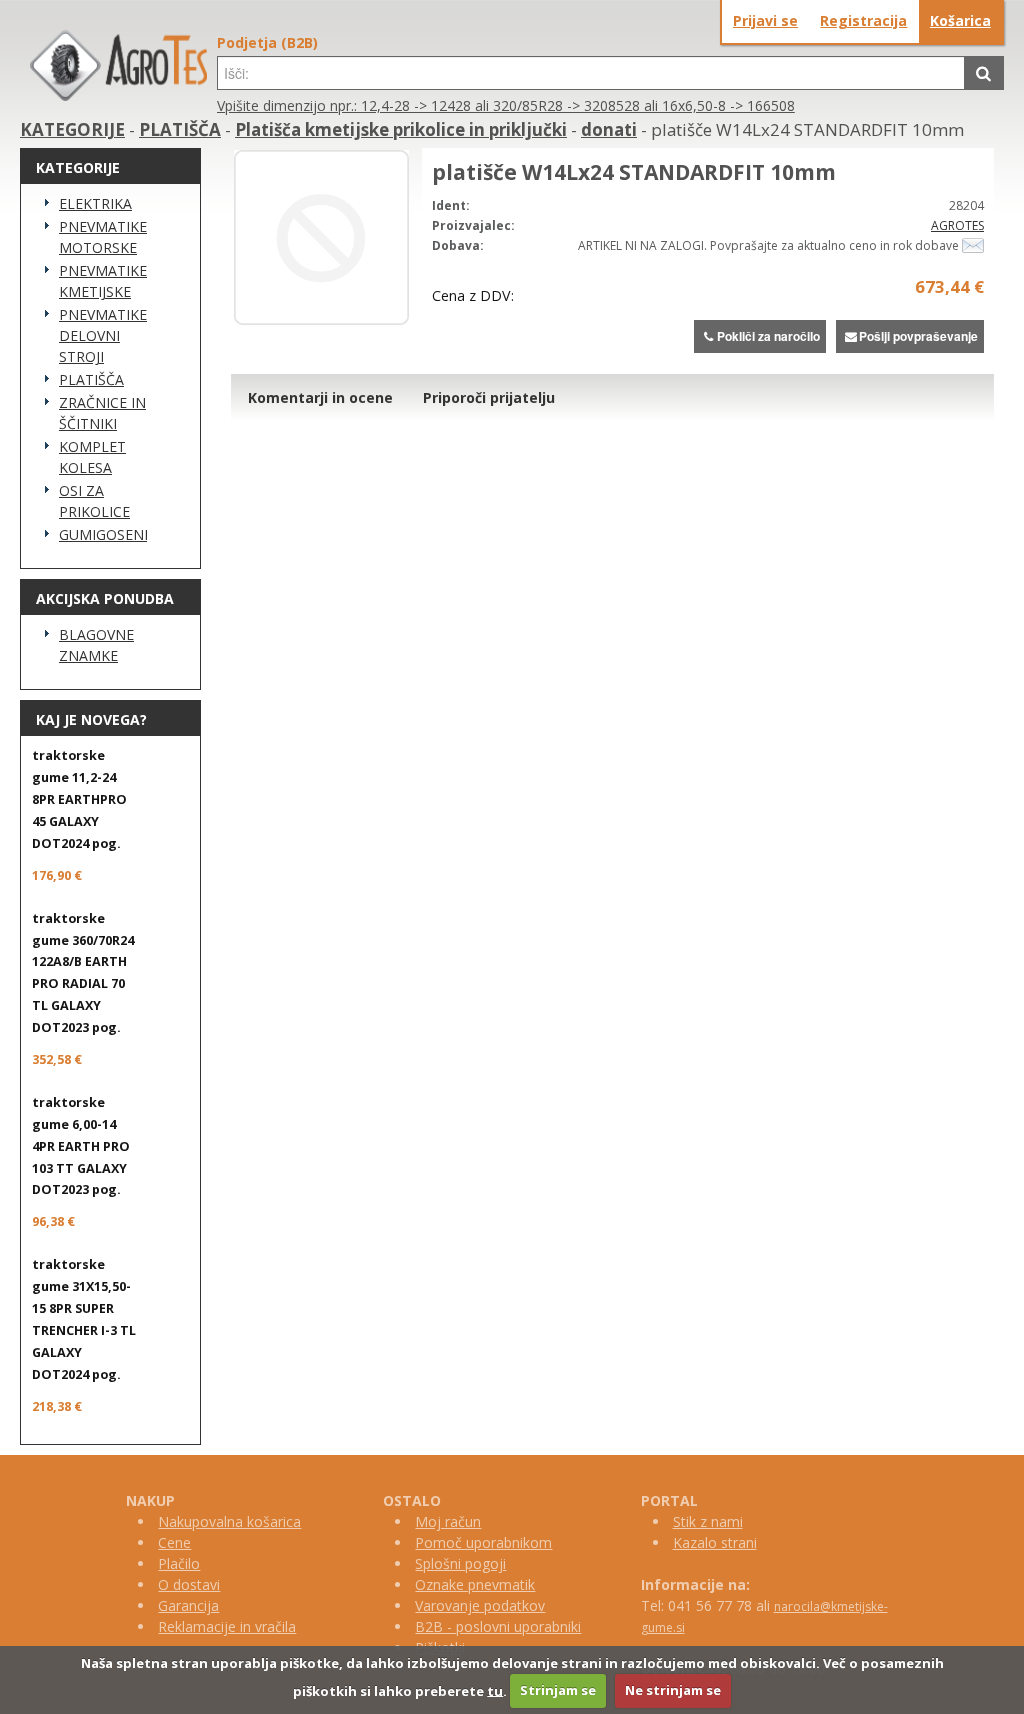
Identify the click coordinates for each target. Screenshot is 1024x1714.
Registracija (863, 20)
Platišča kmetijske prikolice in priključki (401, 129)
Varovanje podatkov (480, 1605)
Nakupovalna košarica (229, 1521)
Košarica (960, 20)
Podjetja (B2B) (267, 42)
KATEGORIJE (72, 129)
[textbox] (591, 73)
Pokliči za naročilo (768, 336)
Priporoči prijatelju (489, 397)
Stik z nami (708, 1521)
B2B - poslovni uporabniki (498, 1626)
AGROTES (957, 225)
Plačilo (179, 1563)
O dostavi (189, 1584)
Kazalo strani (715, 1542)
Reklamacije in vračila (227, 1626)
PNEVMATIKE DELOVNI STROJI (103, 335)
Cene (174, 1542)
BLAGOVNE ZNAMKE (96, 645)
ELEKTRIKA (95, 203)
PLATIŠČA (180, 129)
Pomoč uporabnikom (483, 1542)
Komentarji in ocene (320, 397)
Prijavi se (765, 20)
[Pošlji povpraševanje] (973, 245)
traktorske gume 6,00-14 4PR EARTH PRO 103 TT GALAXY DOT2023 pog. (81, 1146)
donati (609, 129)
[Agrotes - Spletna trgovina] (118, 95)
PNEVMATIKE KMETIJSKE (103, 281)
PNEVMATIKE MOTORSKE (103, 237)
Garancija (188, 1605)
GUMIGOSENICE (103, 534)
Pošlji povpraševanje (918, 336)
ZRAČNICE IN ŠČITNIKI (102, 413)
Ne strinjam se (673, 1690)
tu (495, 1690)
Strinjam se (558, 1690)
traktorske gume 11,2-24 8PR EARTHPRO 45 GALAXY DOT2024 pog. (79, 799)
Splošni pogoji (460, 1563)
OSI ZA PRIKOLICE (94, 501)
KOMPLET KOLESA (92, 457)
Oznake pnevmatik (475, 1584)
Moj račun (448, 1521)
